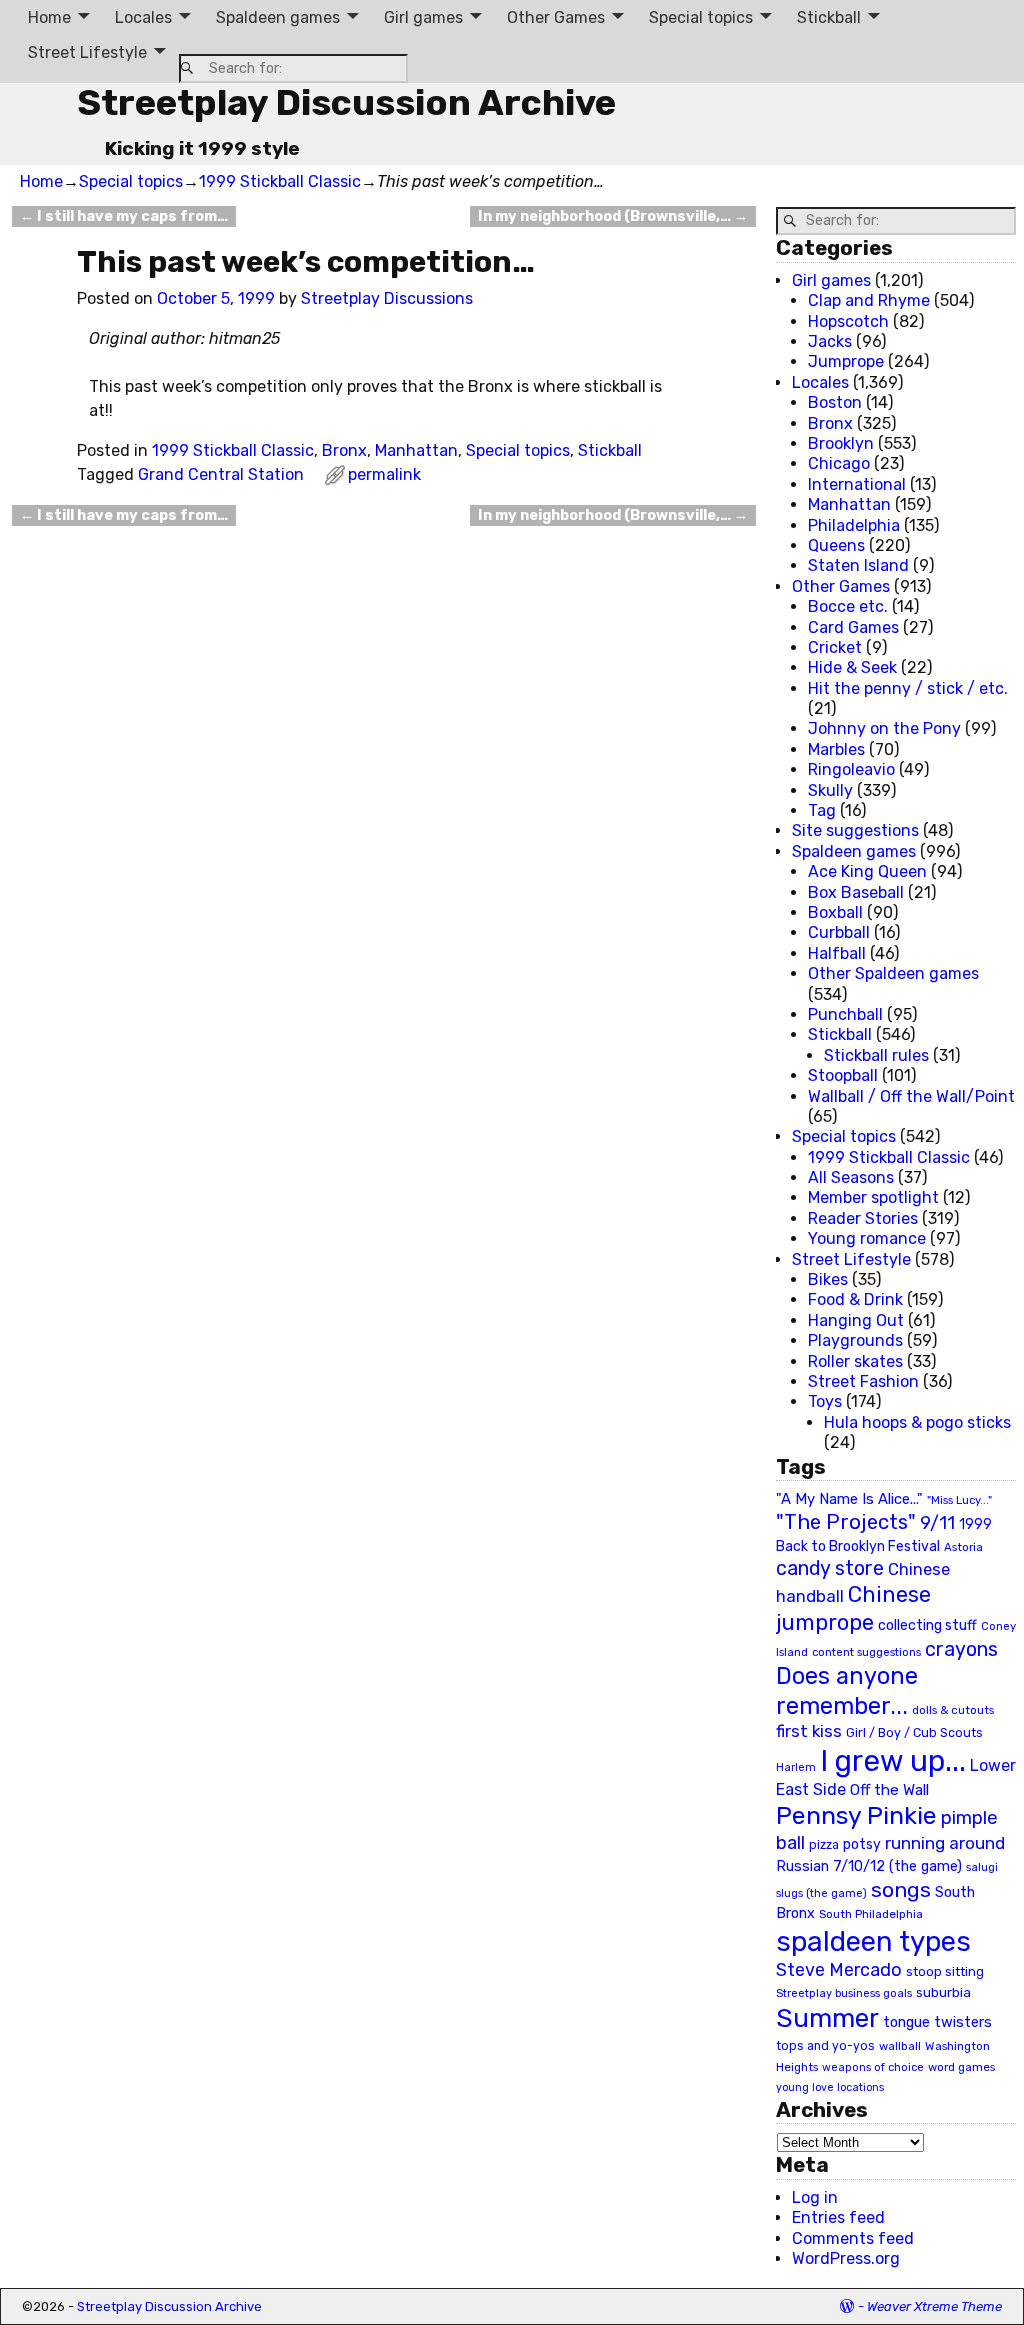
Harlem (796, 1767)
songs (901, 1889)
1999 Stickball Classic (280, 181)
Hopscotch (848, 321)
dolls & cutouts (953, 1710)
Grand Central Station (221, 474)
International (857, 484)
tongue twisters (937, 2022)
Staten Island (858, 565)
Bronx (344, 450)
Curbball (839, 932)
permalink (384, 474)
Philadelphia (854, 525)
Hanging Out (856, 1320)
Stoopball (843, 1075)
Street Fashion (863, 1381)
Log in (815, 2197)
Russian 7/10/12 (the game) (869, 1866)
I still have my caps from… (124, 216)
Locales (143, 17)
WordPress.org (846, 2258)
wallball (900, 2046)
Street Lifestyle (87, 52)
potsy (862, 1844)
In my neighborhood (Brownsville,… (613, 216)
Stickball (829, 17)
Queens (836, 545)
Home (49, 17)
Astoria (963, 1547)
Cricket (835, 647)
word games (961, 2067)
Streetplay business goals (844, 1993)
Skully (830, 790)
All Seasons (851, 1177)
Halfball (837, 953)
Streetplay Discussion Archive (346, 102)
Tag (822, 810)
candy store (830, 1568)
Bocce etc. (848, 606)
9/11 (937, 1523)
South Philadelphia (871, 1914)
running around (945, 1843)
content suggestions (866, 1652)
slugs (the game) (821, 1893)
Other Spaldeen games (893, 973)
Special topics (701, 17)
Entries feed (838, 2217)
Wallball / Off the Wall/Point (911, 1096)
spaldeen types (873, 1941)
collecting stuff (927, 1625)
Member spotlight (873, 1197)
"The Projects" (846, 1522)
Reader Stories (863, 1218)
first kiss (809, 1731)
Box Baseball (856, 892)
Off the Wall (889, 1790)
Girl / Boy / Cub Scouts (914, 1732)
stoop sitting (945, 1971)
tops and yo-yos (825, 2046)
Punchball (845, 1014)
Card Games (853, 627)
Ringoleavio (851, 769)
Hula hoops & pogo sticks (917, 1422)
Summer (827, 2018)
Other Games (556, 17)
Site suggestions (855, 830)
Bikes (828, 1279)
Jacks (830, 341)
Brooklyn (841, 443)
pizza (824, 1845)
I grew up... (893, 1761)
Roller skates (855, 1361)
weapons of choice (873, 2067)
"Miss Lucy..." (959, 1500)
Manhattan (416, 450)
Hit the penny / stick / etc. (908, 688)
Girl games (423, 17)
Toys (825, 1401)
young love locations (830, 2087)
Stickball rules (876, 1055)
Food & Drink (855, 1299)
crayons (961, 1649)
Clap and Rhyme (869, 300)
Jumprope (846, 361)
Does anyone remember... (847, 1691)
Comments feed (853, 2238)
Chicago (839, 463)
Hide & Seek (852, 667)
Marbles (836, 749)
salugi (982, 1867)
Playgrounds (855, 1340)
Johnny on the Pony (884, 728)
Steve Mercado (839, 1969)
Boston (835, 402)
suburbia (943, 1992)
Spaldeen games (278, 17)
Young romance (867, 1238)
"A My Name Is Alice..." (849, 1499)
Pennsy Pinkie (856, 1815)
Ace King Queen (867, 871)
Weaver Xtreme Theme (934, 2306)
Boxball (835, 912)
